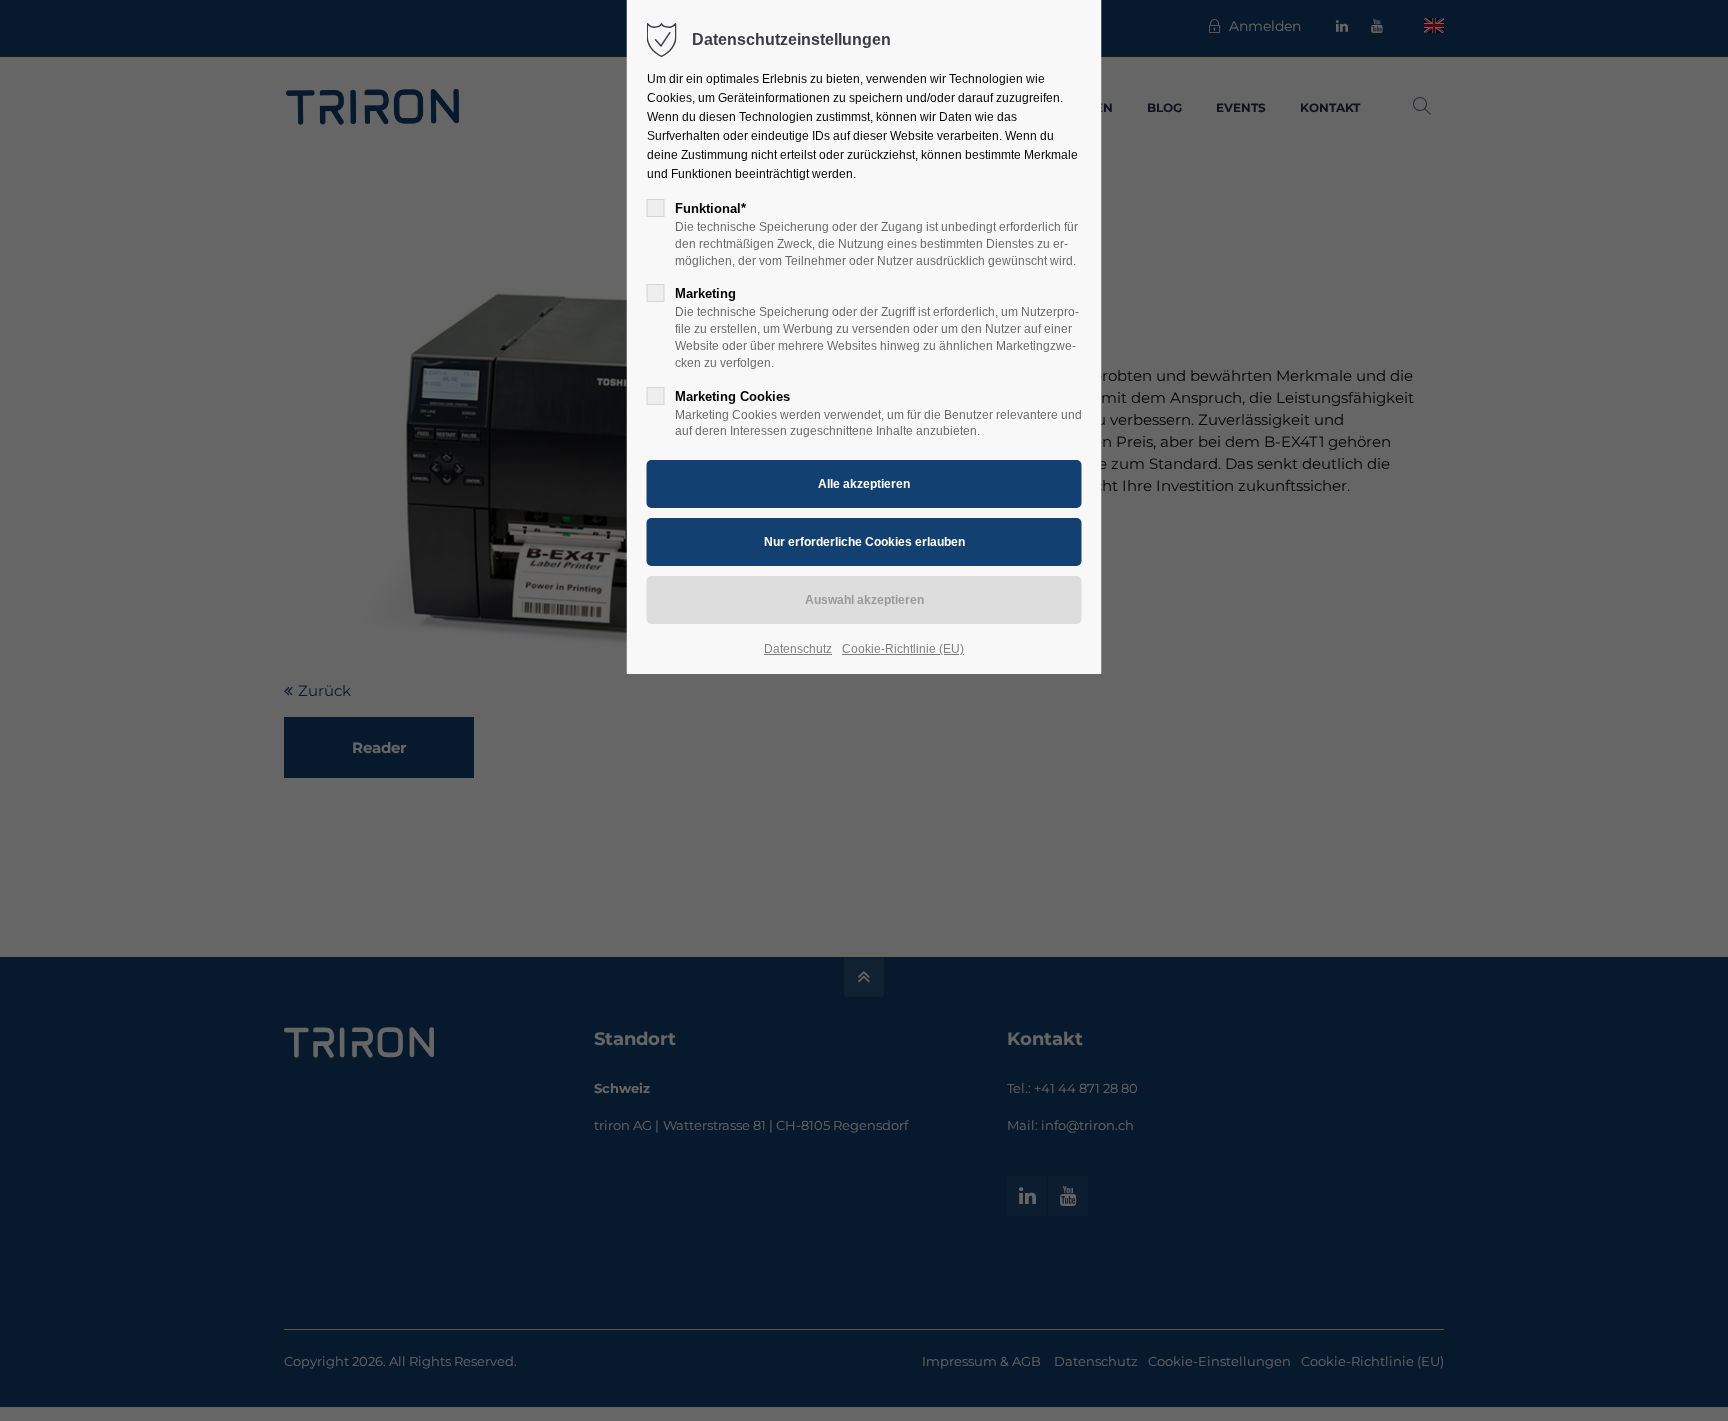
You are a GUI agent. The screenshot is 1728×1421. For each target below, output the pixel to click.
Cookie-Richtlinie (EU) (903, 649)
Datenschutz (798, 649)
